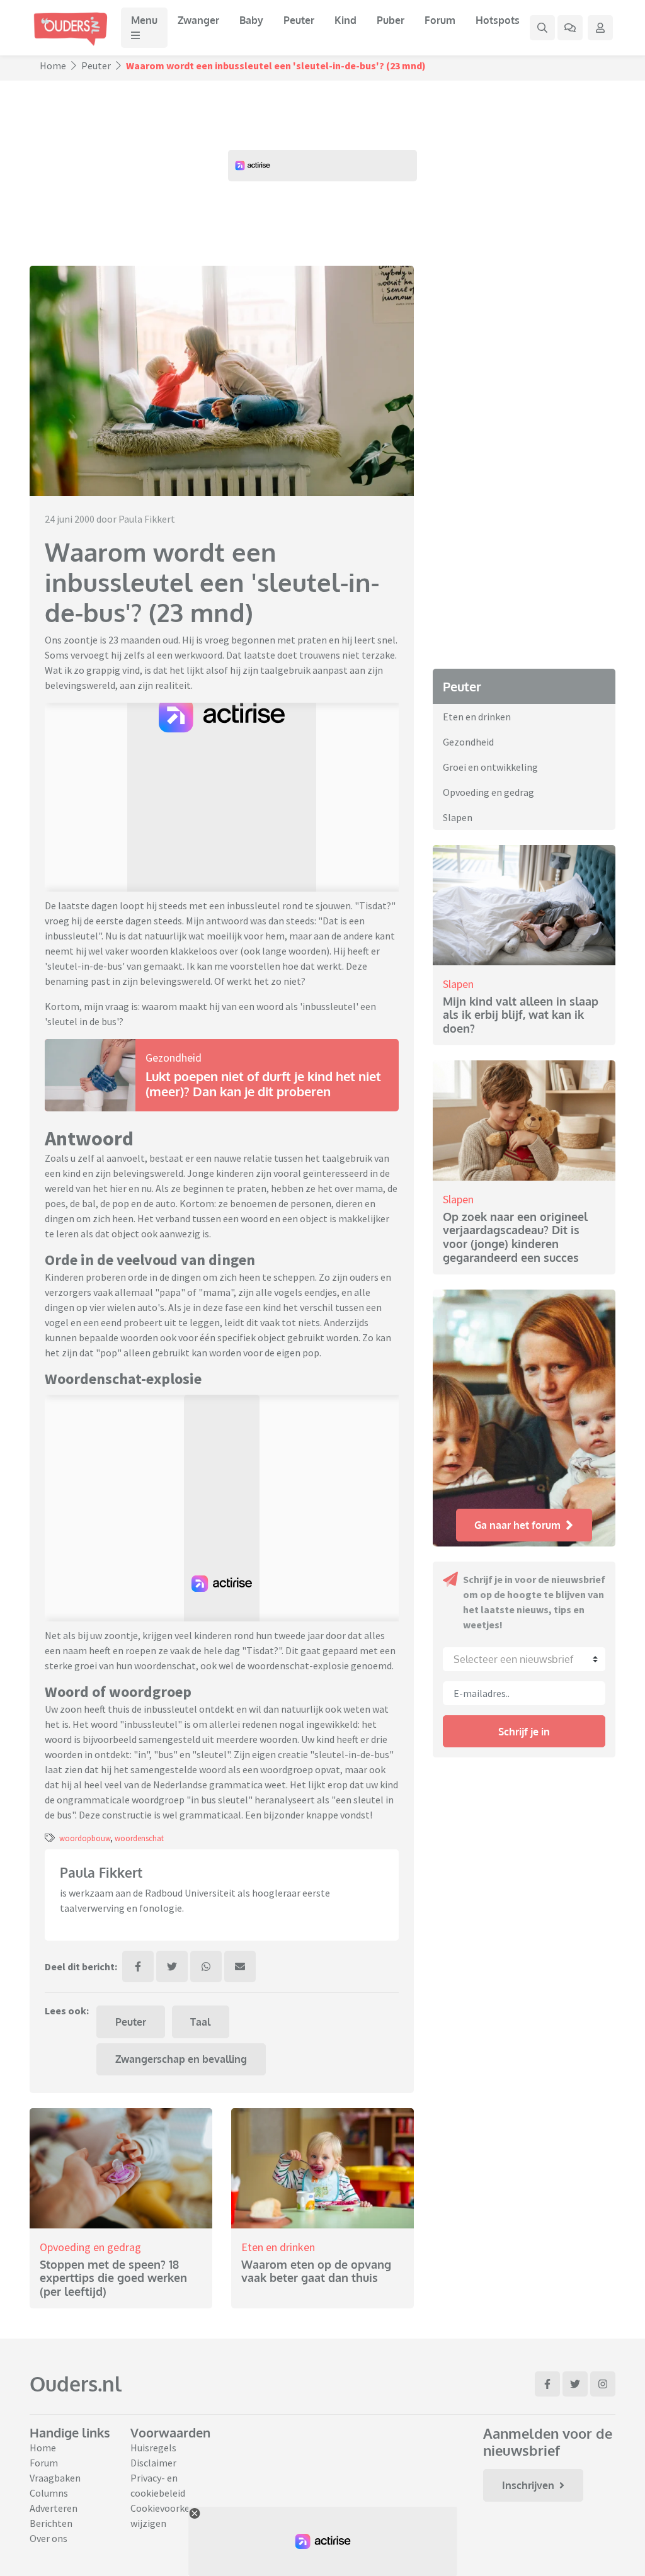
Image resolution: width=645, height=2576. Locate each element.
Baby (251, 20)
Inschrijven (528, 2485)
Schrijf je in (524, 1732)
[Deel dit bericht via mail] (240, 1966)
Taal (200, 2022)
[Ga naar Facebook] (547, 2384)
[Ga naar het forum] (570, 28)
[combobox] (524, 1659)
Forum (440, 20)
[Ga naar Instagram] (603, 2384)
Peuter (299, 20)
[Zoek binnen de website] (542, 28)
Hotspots (498, 20)
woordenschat (139, 1838)
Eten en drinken (278, 2247)
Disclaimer (153, 2463)
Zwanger (198, 20)
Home (53, 65)
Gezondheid (174, 1058)
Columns (49, 2493)
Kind (345, 20)
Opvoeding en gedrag (90, 2247)
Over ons (49, 2538)
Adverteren (54, 2508)
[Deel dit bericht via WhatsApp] (206, 1966)
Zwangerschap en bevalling (181, 2059)
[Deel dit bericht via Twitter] (172, 1966)
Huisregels (153, 2448)
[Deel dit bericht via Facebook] (138, 1966)
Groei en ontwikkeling (490, 767)
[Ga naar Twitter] (575, 2384)
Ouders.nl (76, 2384)
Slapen (458, 817)
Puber (391, 20)
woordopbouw (85, 1838)
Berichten (51, 2523)
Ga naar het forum (517, 1525)
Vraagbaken (55, 2478)
